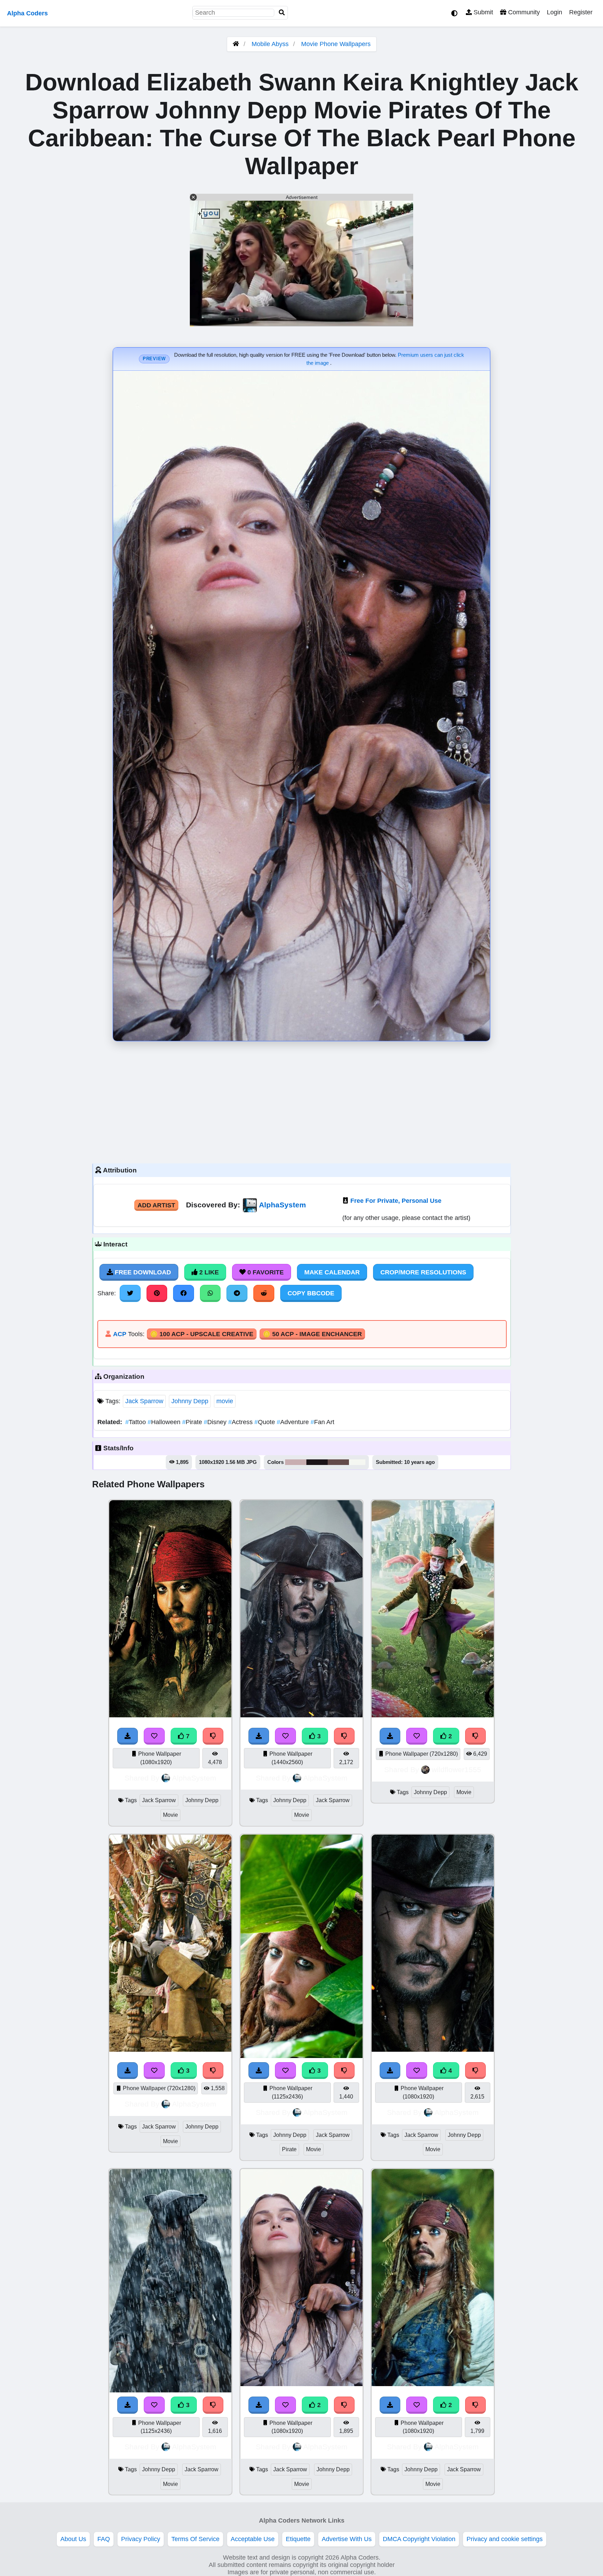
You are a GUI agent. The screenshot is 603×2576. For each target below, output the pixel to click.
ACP (120, 1334)
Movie (170, 1815)
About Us (73, 2539)
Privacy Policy (141, 2539)
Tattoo (136, 1422)
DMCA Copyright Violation (419, 2539)
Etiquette (298, 2539)
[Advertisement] (301, 1101)
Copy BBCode (311, 1293)
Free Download (142, 1272)
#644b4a (338, 1462)
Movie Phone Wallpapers (336, 44)
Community (523, 12)
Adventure (294, 1422)
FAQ (104, 2539)
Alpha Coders (27, 13)
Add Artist (156, 1205)
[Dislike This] (344, 1736)
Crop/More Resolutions (423, 1272)
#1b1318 (317, 1462)
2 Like (208, 1272)
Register (581, 12)
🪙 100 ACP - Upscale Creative (202, 1334)
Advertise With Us (347, 2539)
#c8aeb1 (296, 1462)
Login (554, 12)
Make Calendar (332, 1272)
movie (225, 1401)
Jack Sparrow (144, 1401)
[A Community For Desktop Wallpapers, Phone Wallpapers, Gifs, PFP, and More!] (236, 44)
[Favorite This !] (285, 1736)
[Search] (282, 13)
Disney (216, 1422)
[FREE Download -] (259, 1736)
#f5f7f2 (357, 1462)
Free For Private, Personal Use (396, 1201)
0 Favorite (265, 1272)
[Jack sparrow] (301, 1715)
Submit (482, 12)
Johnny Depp (190, 1401)
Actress (241, 1422)
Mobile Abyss (270, 44)
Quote (266, 1422)
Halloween (165, 1422)
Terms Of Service (195, 2539)
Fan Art (322, 1422)
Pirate (193, 1422)
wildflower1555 (456, 1770)
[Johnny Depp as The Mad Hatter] (433, 1715)
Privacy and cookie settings (505, 2539)
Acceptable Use (253, 2539)
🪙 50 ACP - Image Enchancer (312, 1334)
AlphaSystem (282, 1205)
